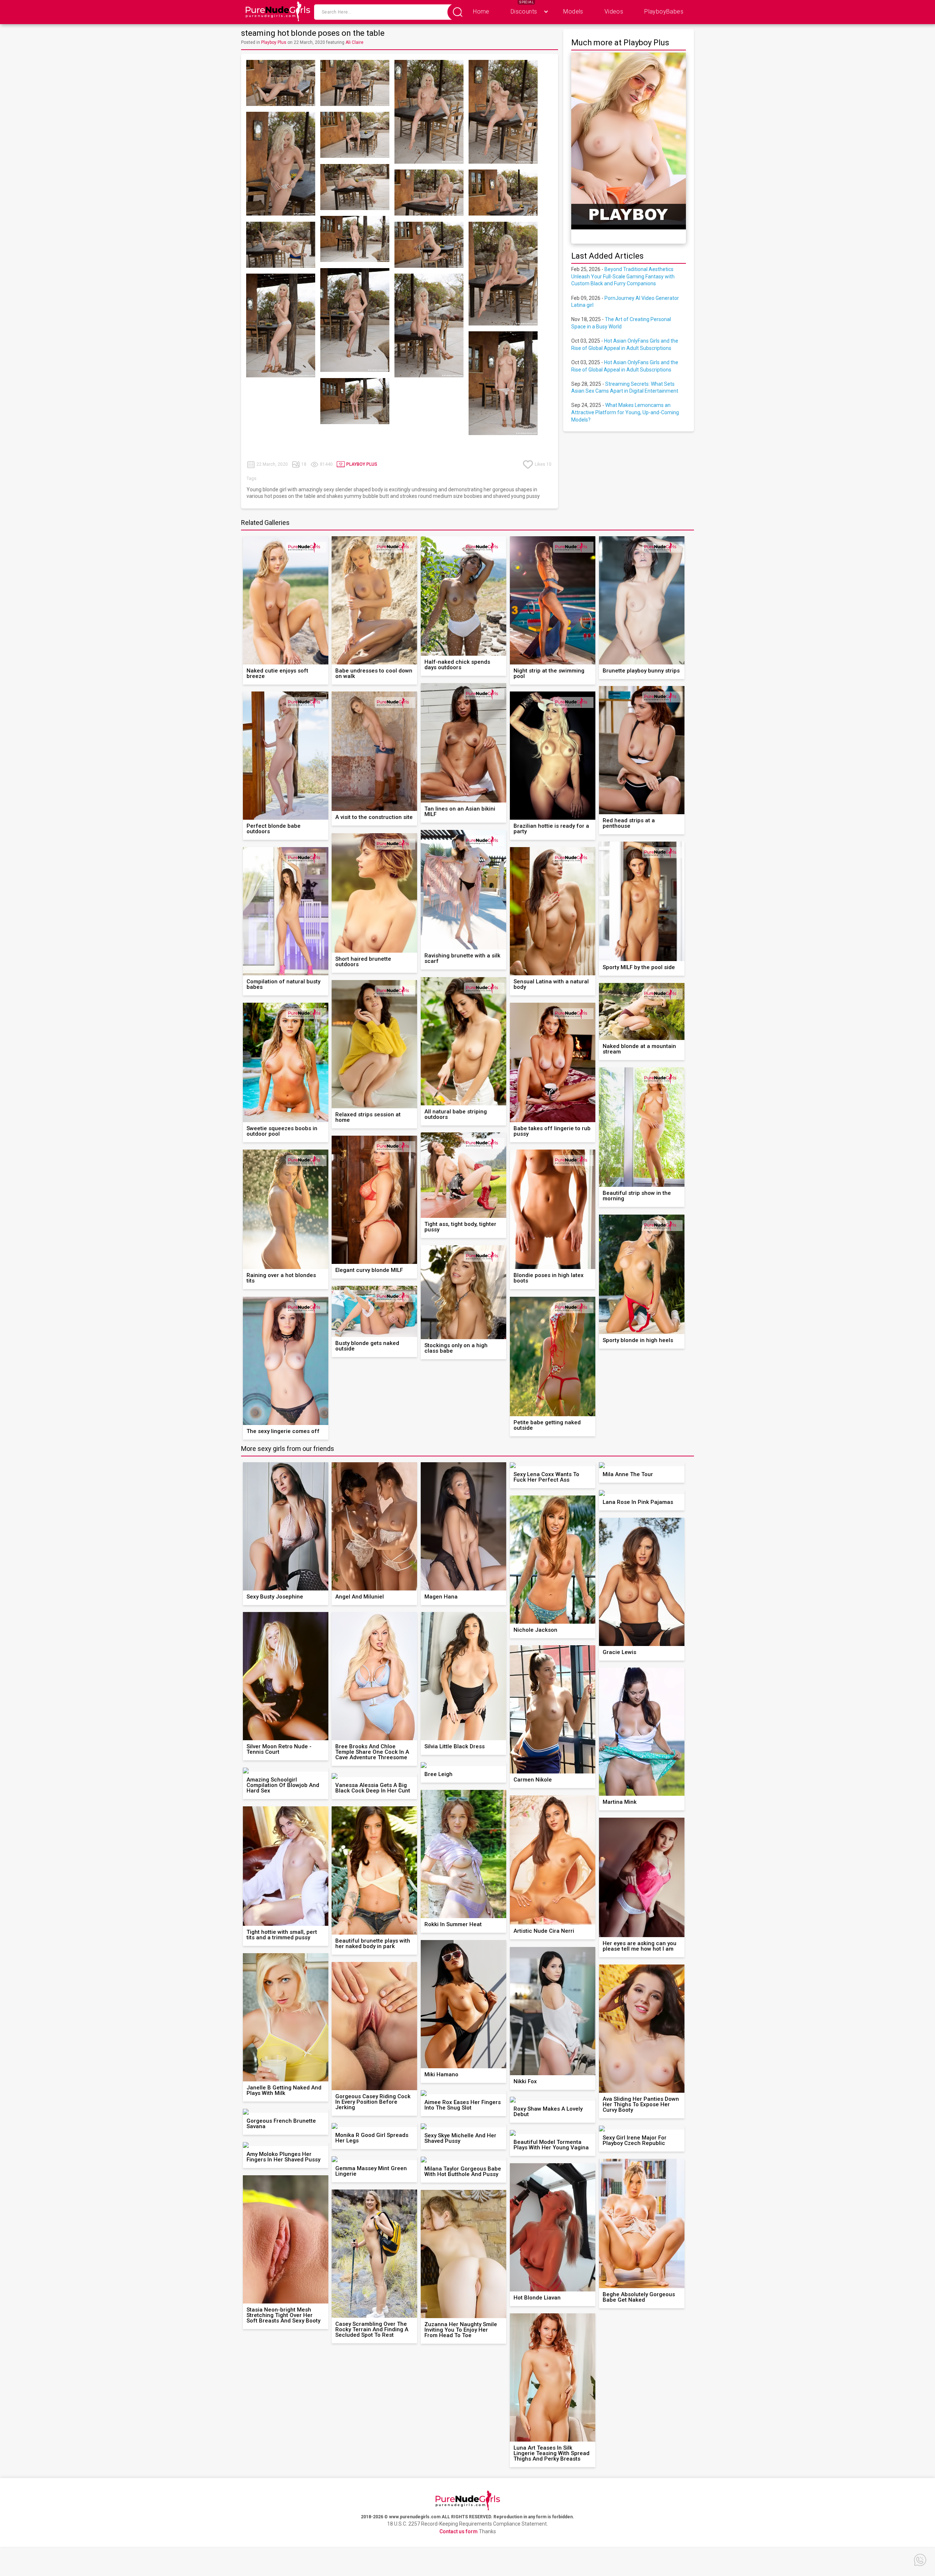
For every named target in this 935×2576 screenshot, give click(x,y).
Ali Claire (354, 42)
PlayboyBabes (664, 12)
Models (573, 12)
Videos (614, 12)
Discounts (524, 12)
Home (481, 12)
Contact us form (459, 2531)
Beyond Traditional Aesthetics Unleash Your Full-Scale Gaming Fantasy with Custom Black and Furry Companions (623, 276)
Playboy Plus (274, 42)
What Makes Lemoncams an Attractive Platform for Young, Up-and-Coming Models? (625, 412)
